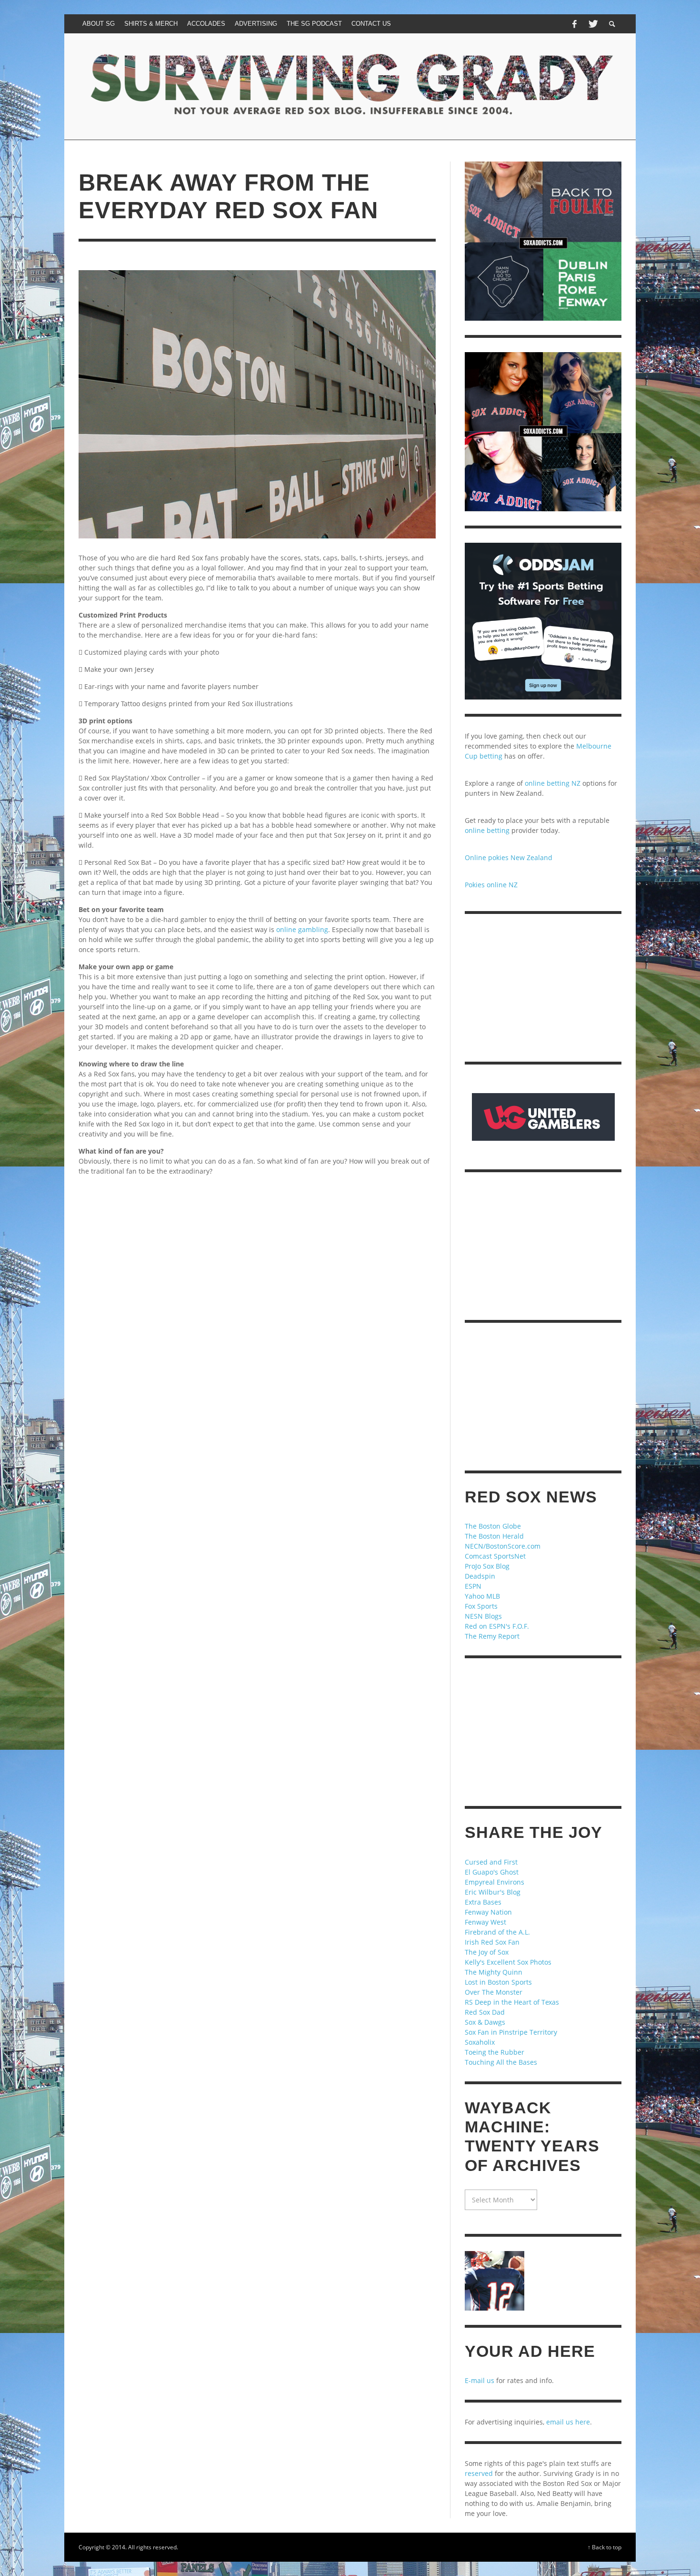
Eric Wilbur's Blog (493, 1892)
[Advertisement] (257, 1290)
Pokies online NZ (491, 885)
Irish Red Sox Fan (492, 1942)
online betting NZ (553, 783)
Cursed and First (491, 1862)
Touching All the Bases (501, 2062)
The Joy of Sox (487, 1952)
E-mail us (480, 2380)
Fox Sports (481, 1606)
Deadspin (480, 1576)
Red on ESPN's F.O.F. (497, 1626)
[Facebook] (574, 24)
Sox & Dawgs (485, 2022)
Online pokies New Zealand (509, 857)
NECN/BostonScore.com (503, 1546)
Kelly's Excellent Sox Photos (508, 1962)
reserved (479, 2473)
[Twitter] (592, 24)
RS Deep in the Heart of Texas (512, 2002)
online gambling (302, 929)
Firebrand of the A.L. (497, 1932)
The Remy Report (492, 1636)
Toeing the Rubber (495, 2052)
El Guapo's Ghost (492, 1872)
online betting (487, 830)
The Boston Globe (493, 1526)
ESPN (473, 1586)
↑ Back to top (605, 2547)
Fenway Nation (488, 1912)
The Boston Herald (494, 1536)
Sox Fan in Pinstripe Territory (511, 2032)
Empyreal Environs (495, 1882)
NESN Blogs (483, 1616)
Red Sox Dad (485, 2012)
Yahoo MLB (482, 1596)
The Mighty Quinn (494, 1972)
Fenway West (485, 1922)
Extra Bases (483, 1902)
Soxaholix (480, 2042)
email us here (568, 2422)
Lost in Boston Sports (498, 1982)
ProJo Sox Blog (487, 1566)
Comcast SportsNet (495, 1556)
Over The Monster (494, 1992)
